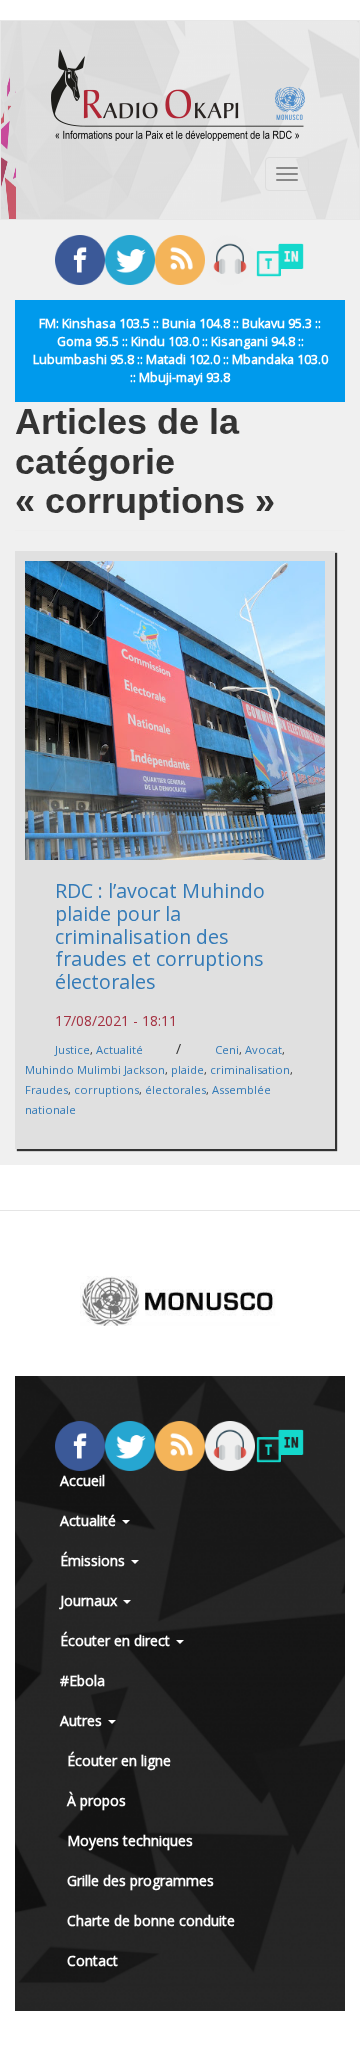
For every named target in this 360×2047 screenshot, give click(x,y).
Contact (92, 1960)
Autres (83, 1720)
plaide (187, 1069)
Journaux (90, 1600)
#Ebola (82, 1680)
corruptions (106, 1089)
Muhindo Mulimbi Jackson (95, 1069)
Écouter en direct (117, 1640)
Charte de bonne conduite (151, 1920)
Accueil (82, 1480)
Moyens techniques (130, 1840)
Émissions (94, 1560)
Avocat (263, 1049)
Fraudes (46, 1089)
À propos (96, 1800)
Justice (72, 1049)
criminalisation (250, 1069)
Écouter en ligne (119, 1760)
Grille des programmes (140, 1880)
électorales (175, 1089)
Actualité (119, 1049)
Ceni (227, 1049)
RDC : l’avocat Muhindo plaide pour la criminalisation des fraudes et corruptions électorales (160, 935)
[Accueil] (178, 95)
